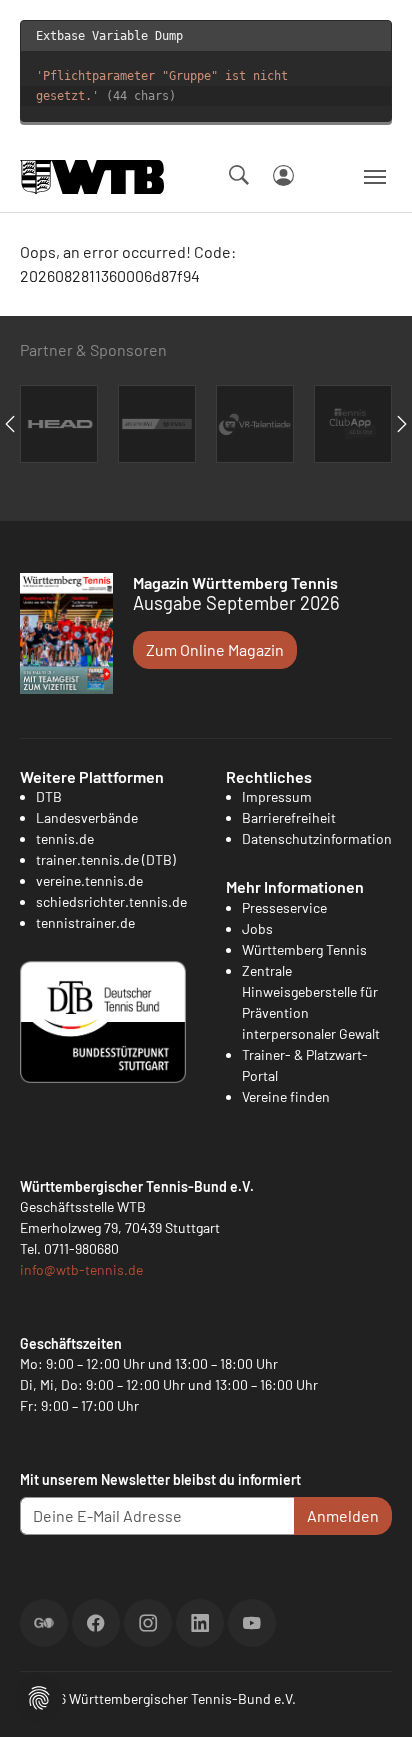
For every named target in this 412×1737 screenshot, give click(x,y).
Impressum (277, 796)
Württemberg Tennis (304, 949)
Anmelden (343, 1515)
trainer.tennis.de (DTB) (106, 859)
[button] (39, 1695)
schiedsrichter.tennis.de (111, 901)
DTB (49, 796)
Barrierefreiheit (289, 817)
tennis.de (65, 838)
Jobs (257, 928)
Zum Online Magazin (215, 649)
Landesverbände (87, 817)
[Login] (283, 175)
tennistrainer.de (85, 922)
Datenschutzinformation (317, 838)
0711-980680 (81, 1248)
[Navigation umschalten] (375, 177)
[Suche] (239, 175)
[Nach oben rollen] (373, 1698)
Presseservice (284, 907)
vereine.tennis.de (89, 880)
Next (402, 424)
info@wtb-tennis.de (81, 1269)
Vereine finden (286, 1096)
